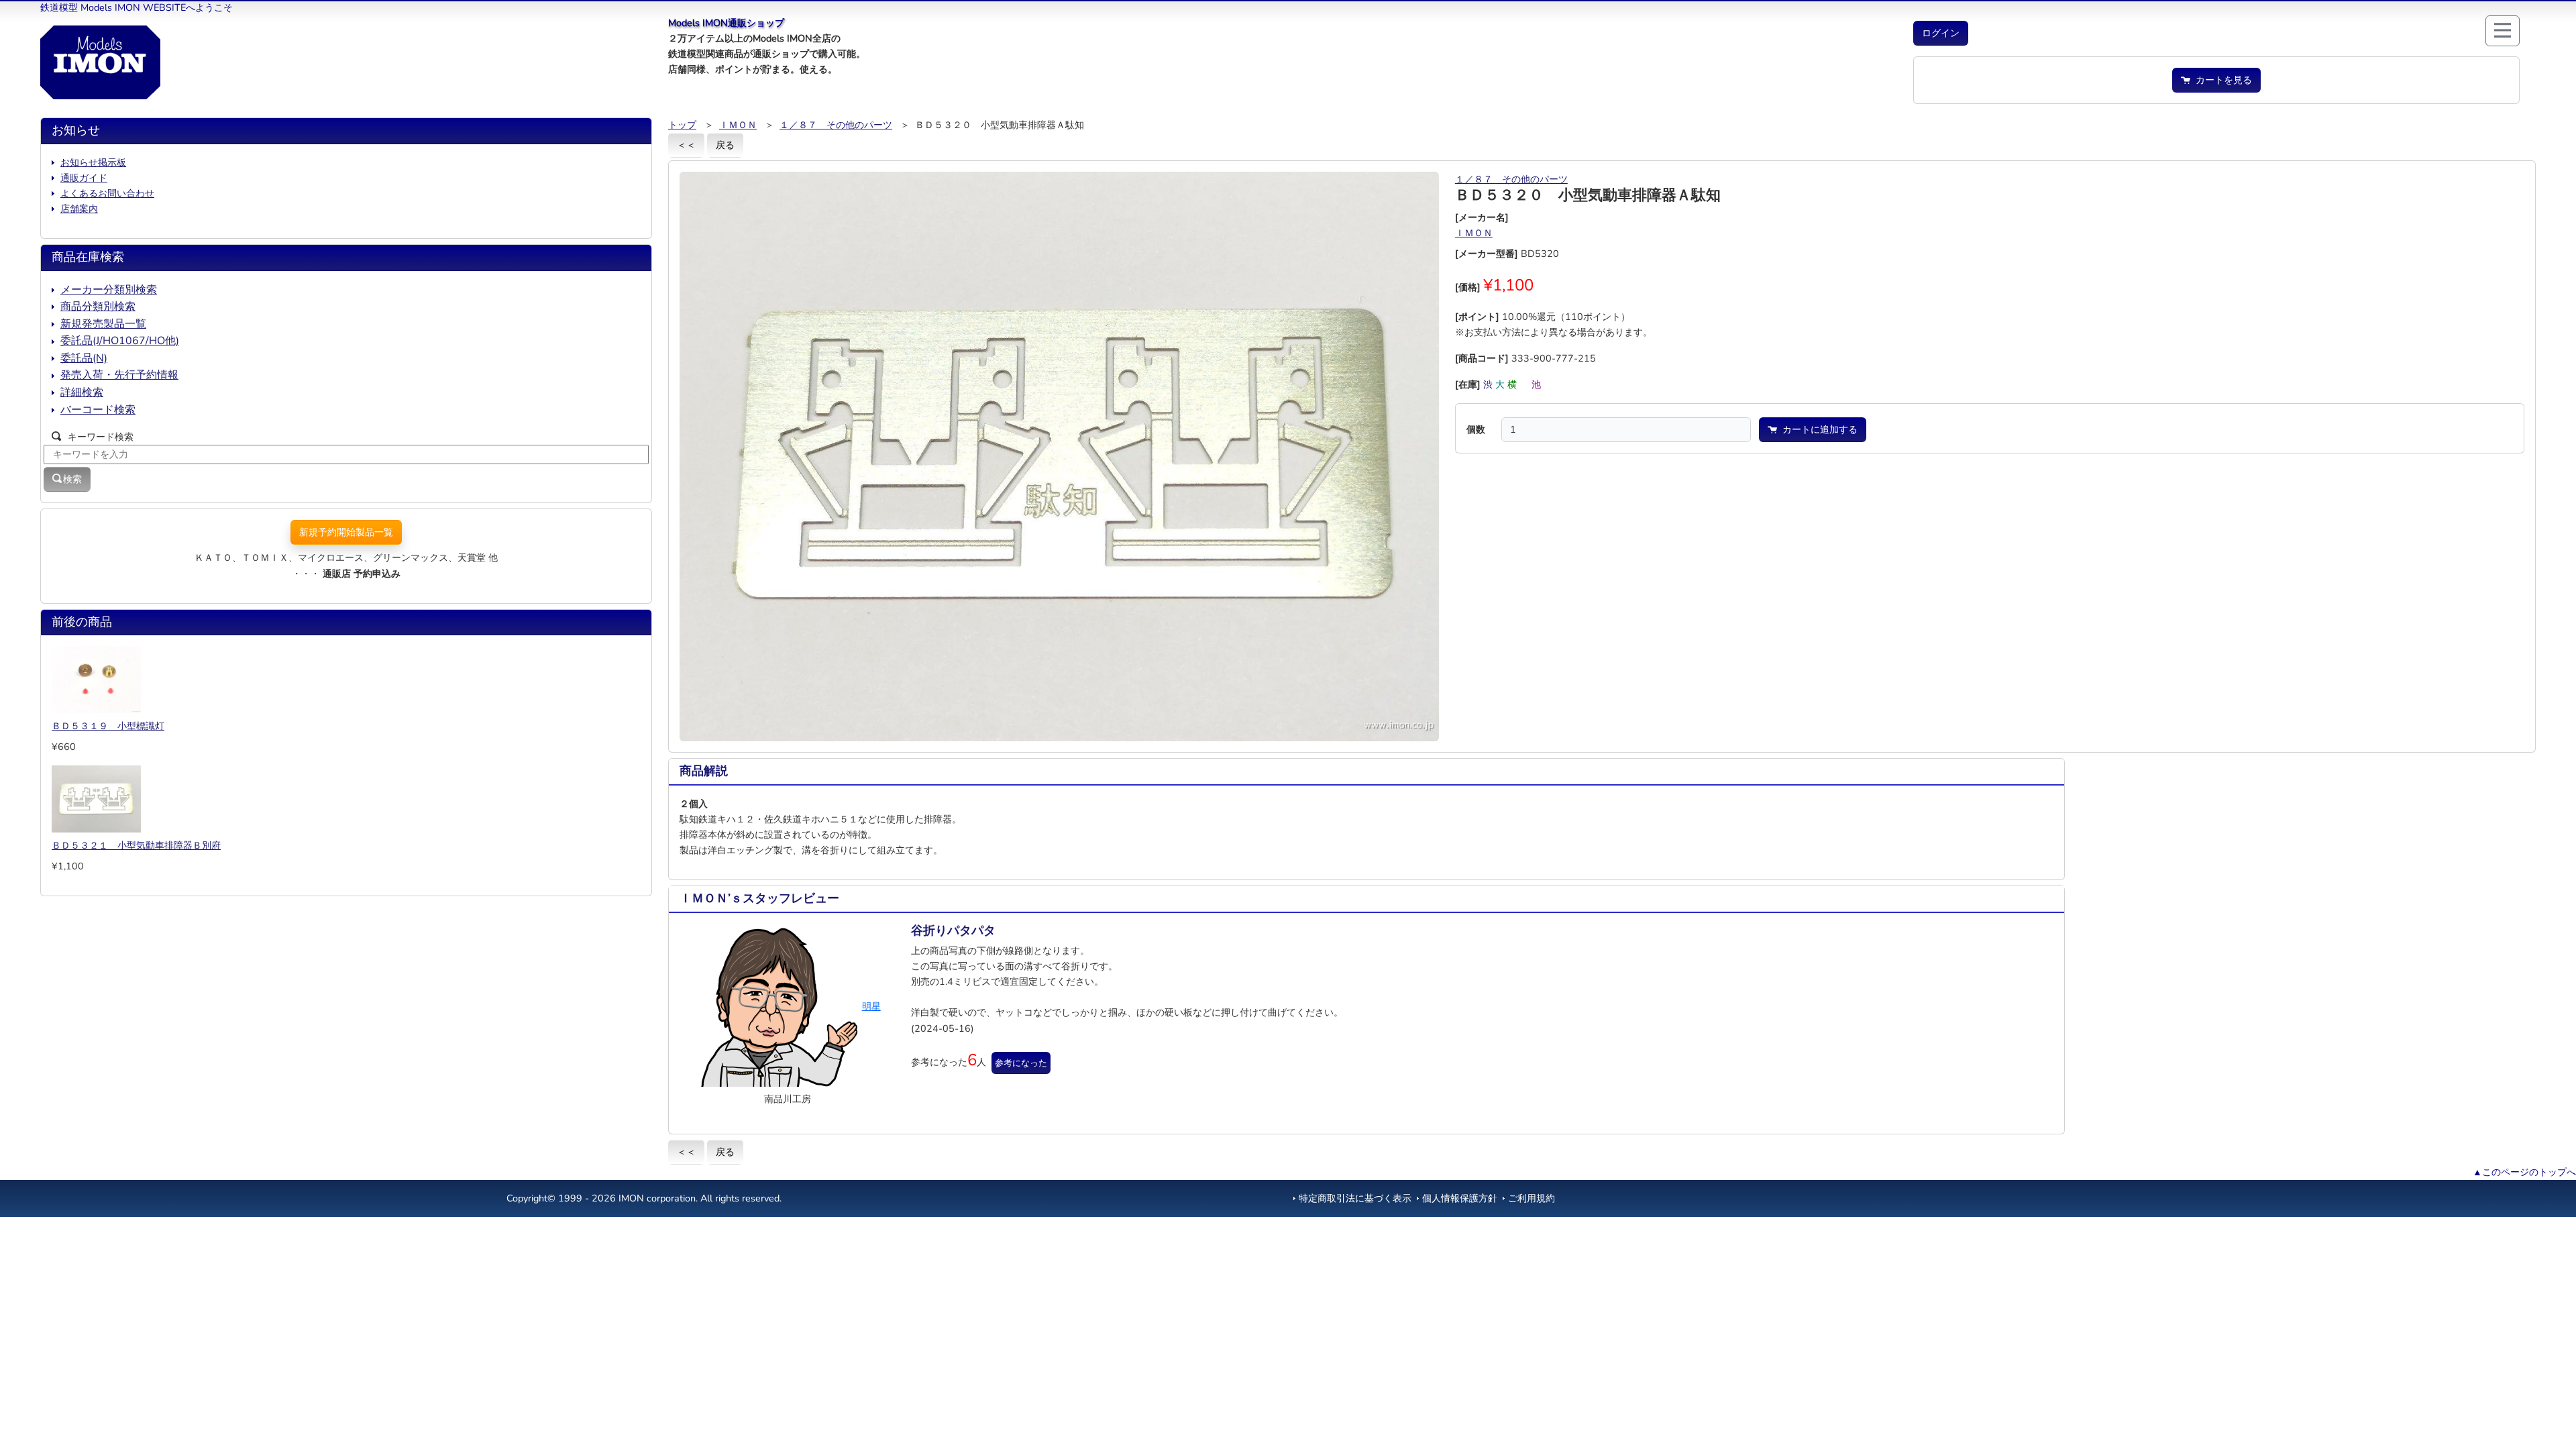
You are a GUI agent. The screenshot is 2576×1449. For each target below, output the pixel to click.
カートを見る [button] (2221, 80)
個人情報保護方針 (1460, 1198)
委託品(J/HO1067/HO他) (120, 341)
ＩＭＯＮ (738, 125)
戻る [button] (725, 145)
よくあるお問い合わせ (107, 193)
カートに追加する (1817, 429)
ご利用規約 (1532, 1198)
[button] (1941, 33)
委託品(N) (84, 358)
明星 (871, 1006)
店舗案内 (79, 209)
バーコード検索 (98, 410)
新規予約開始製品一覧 (346, 532)
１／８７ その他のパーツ (836, 125)
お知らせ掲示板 (93, 162)
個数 (1476, 429)
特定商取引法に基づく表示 (1355, 1198)
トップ (682, 125)
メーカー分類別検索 (109, 290)
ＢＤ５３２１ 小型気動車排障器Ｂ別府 (136, 845)
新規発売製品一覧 (103, 324)
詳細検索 (82, 392)
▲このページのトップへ (2524, 1172)
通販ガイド (84, 178)
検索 (72, 479)
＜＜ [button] (686, 145)
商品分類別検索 (98, 307)
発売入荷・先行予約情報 (119, 375)
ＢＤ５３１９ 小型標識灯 (108, 726)
